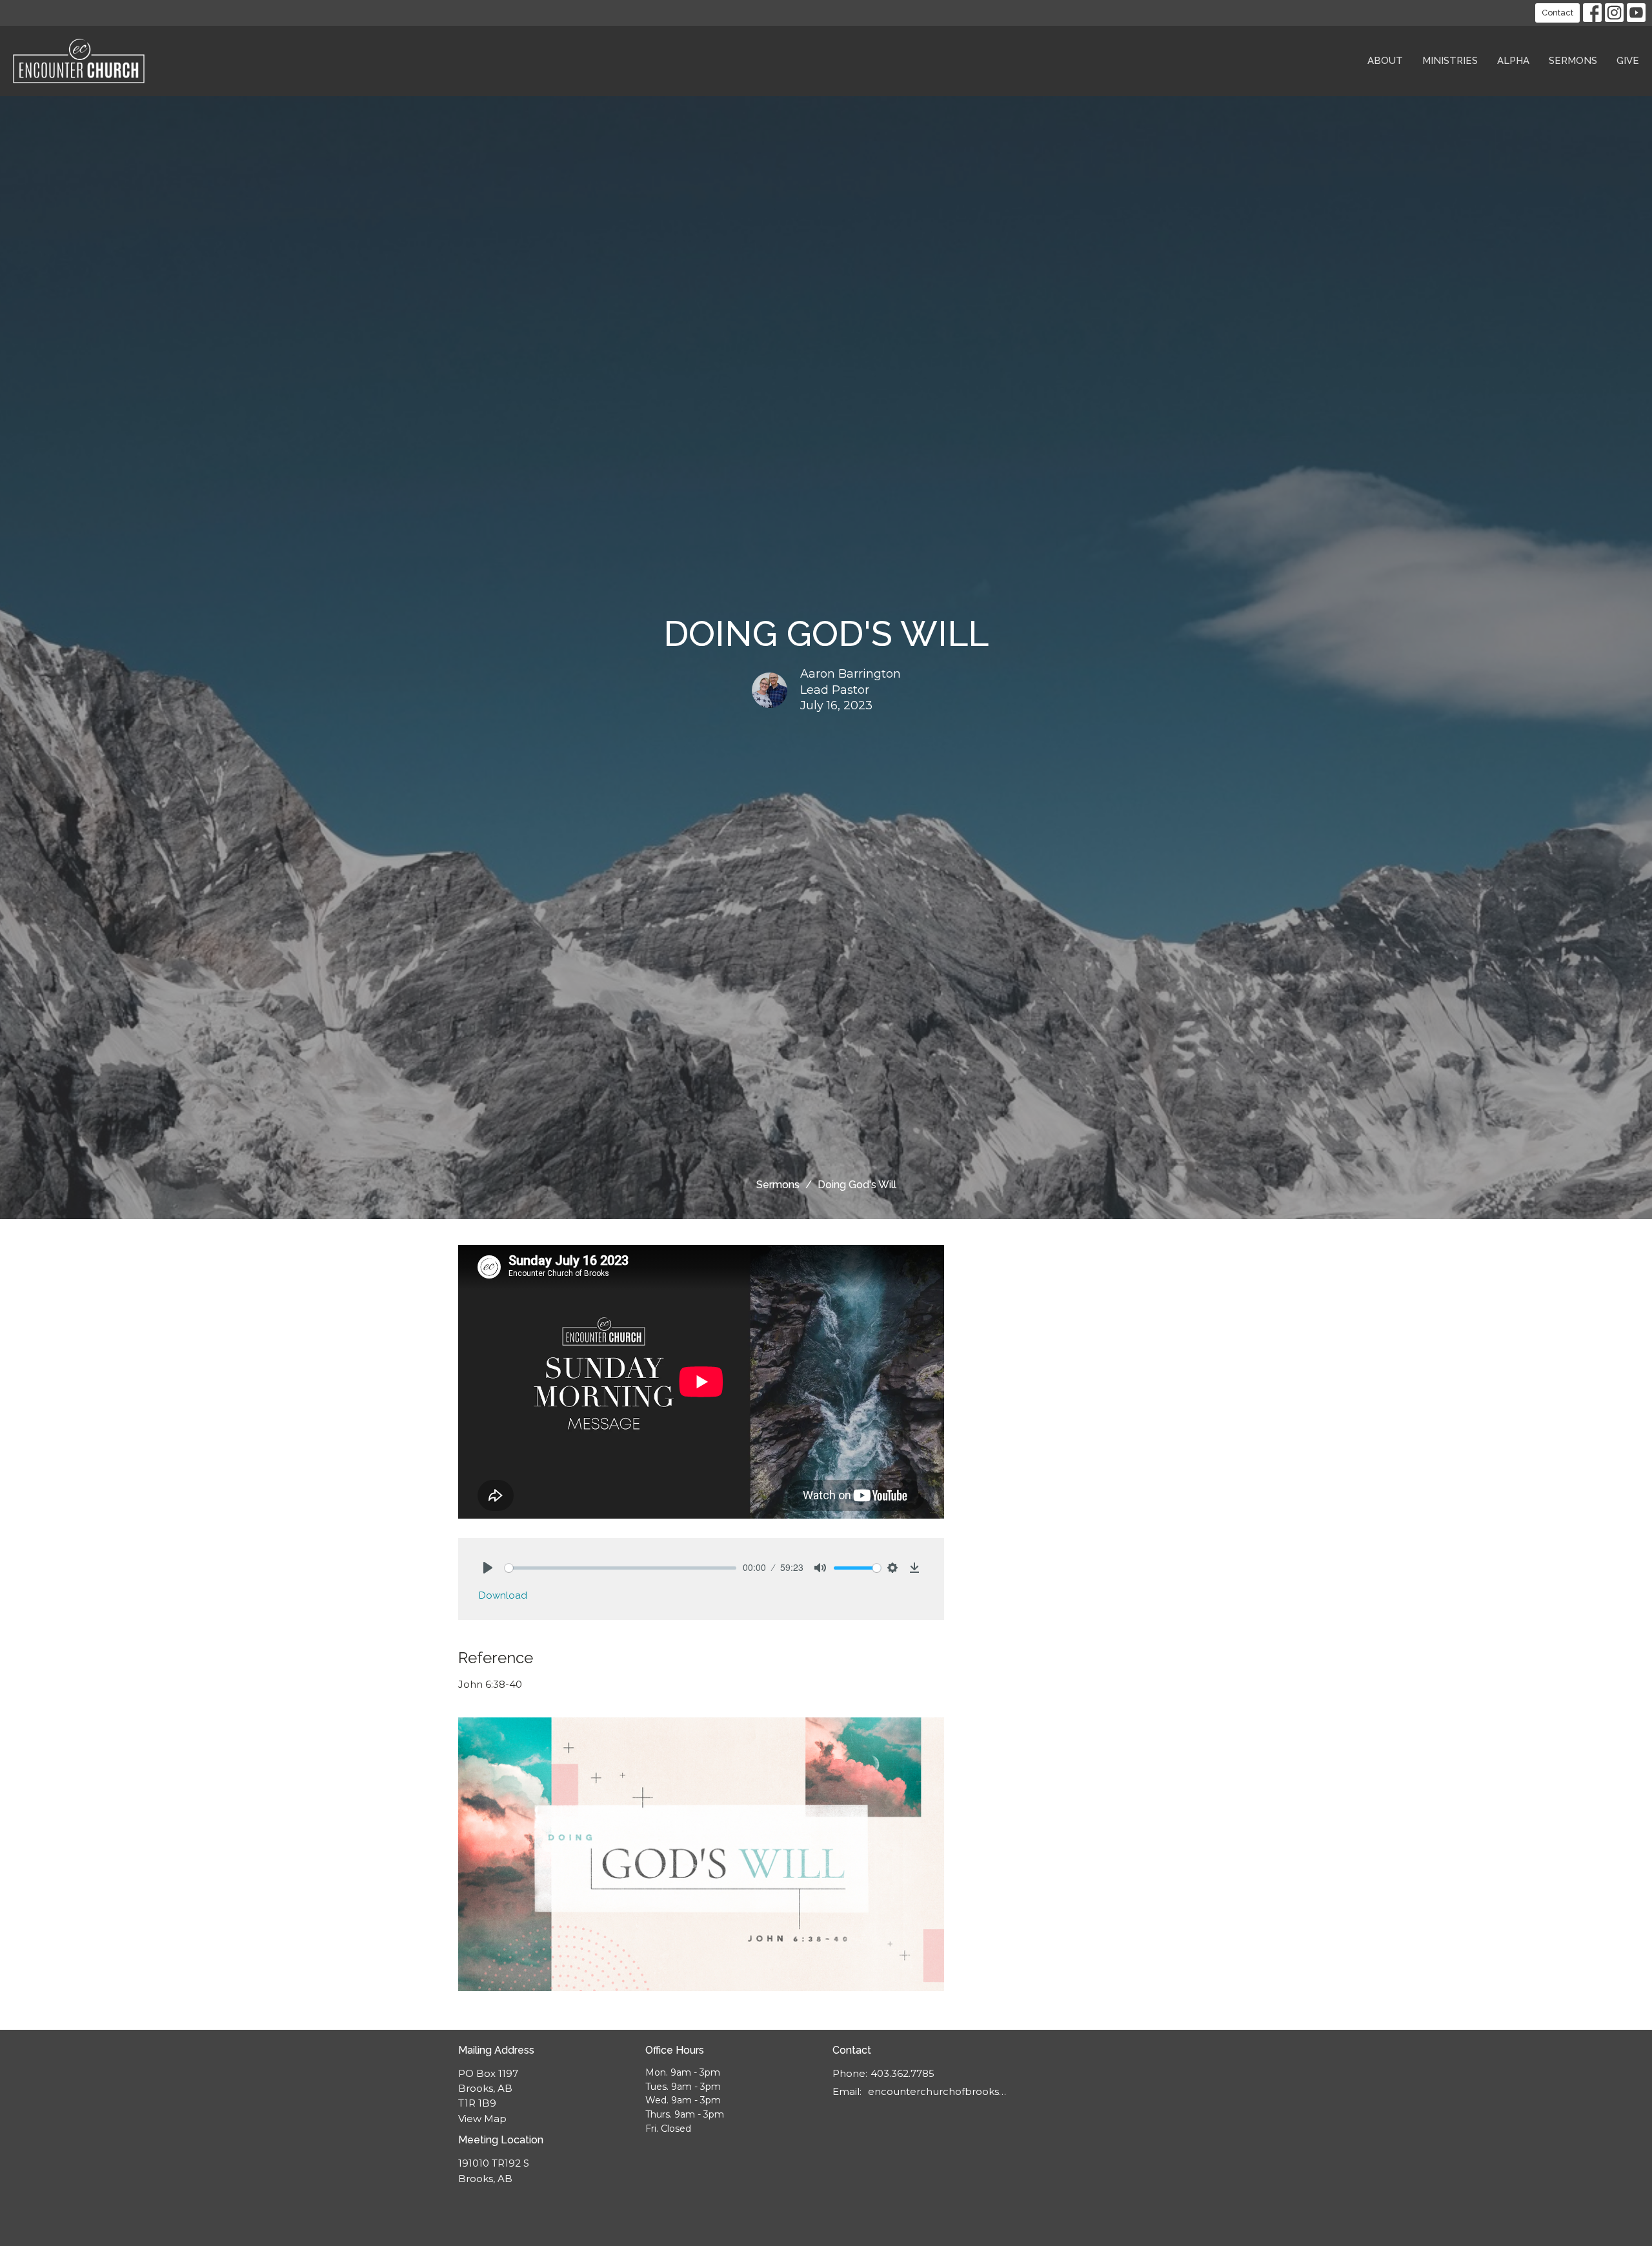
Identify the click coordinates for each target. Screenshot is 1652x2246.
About (1385, 61)
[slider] (620, 1568)
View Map (482, 2119)
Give (1628, 61)
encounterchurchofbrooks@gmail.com (937, 2091)
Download (503, 1595)
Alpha (1513, 61)
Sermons (1573, 61)
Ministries (1450, 61)
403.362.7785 (902, 2073)
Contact (1557, 13)
